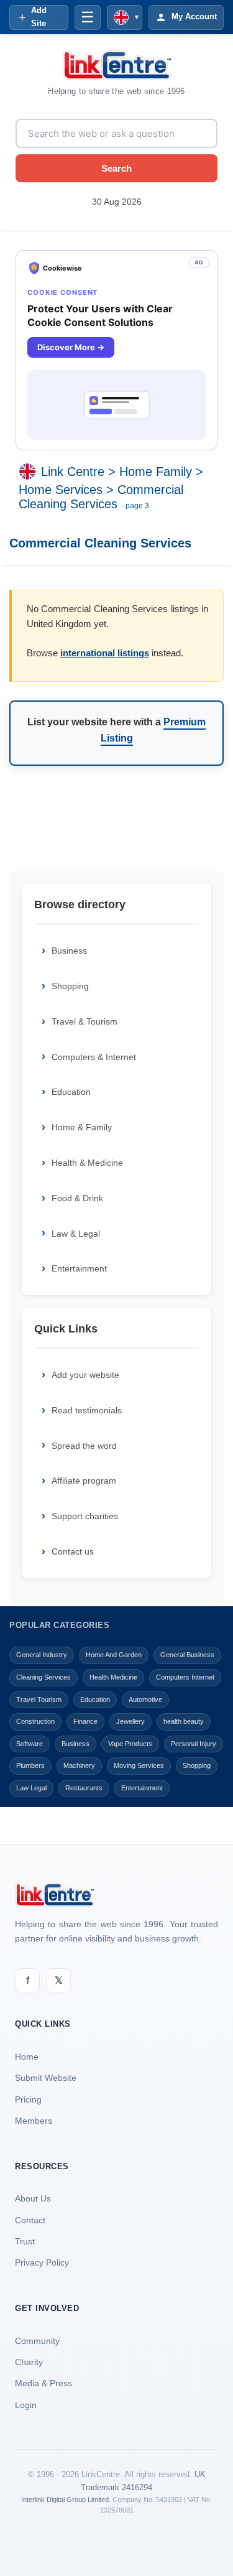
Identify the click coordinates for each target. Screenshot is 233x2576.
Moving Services (139, 1765)
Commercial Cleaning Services (101, 497)
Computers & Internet (94, 1057)
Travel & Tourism (85, 1021)
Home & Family (82, 1127)
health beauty (184, 1721)
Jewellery (130, 1721)
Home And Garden (114, 1655)
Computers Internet (185, 1677)
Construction (35, 1721)
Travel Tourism (39, 1700)
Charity (29, 2362)
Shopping (70, 986)
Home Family (156, 472)
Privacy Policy (42, 2262)
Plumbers (30, 1765)
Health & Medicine (87, 1163)
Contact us (73, 1551)
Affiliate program (84, 1481)
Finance (85, 1721)
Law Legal (31, 1788)
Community (37, 2341)
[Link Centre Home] (117, 65)
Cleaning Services (43, 1677)
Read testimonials (87, 1410)
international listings (105, 653)
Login (26, 2405)
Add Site (39, 17)
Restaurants (84, 1788)
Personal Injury (194, 1744)
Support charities (85, 1516)
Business (69, 951)
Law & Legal (76, 1234)
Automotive (145, 1700)
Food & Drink (77, 1198)
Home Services (61, 490)
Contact (30, 2220)
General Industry (42, 1655)
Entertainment (79, 1268)
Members (34, 2121)
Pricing (28, 2099)
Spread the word (84, 1446)
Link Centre (73, 472)
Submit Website (46, 2078)
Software (30, 1744)
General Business (187, 1655)
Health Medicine (113, 1677)
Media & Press (43, 2383)
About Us (33, 2198)
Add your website (85, 1375)
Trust (25, 2241)
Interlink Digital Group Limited (65, 2499)
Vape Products (130, 1744)
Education (71, 1092)
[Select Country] (30, 472)
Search (116, 168)
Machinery (79, 1765)
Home (27, 2057)
